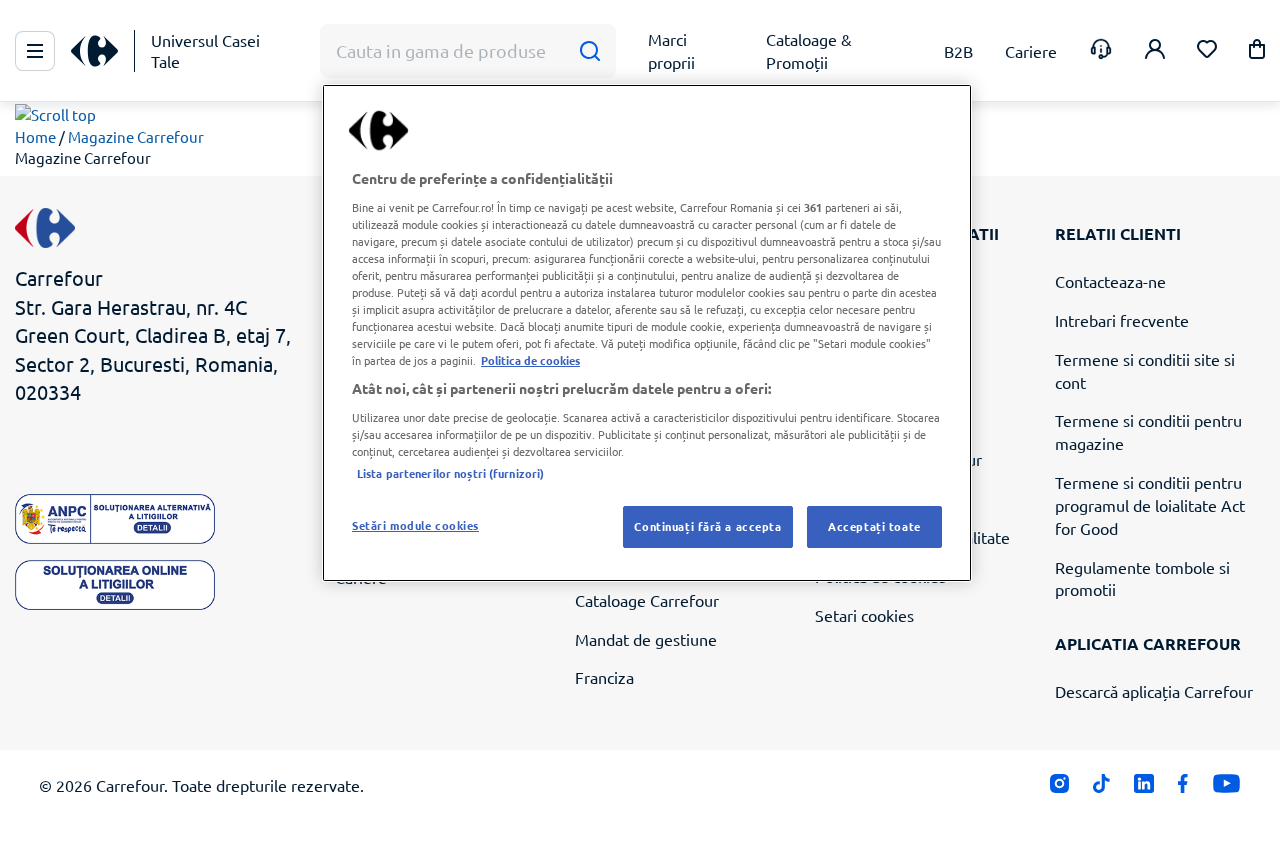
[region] (647, 333)
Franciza (604, 677)
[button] (1257, 52)
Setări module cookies (415, 525)
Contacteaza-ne (1110, 281)
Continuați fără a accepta (707, 526)
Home (35, 136)
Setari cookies (864, 615)
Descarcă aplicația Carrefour (1154, 691)
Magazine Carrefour (136, 136)
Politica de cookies (530, 360)
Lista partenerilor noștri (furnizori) (450, 473)
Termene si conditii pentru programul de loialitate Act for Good (1150, 505)
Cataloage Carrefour (647, 600)
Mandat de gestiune (646, 639)
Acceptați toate (874, 526)
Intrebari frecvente (1122, 320)
